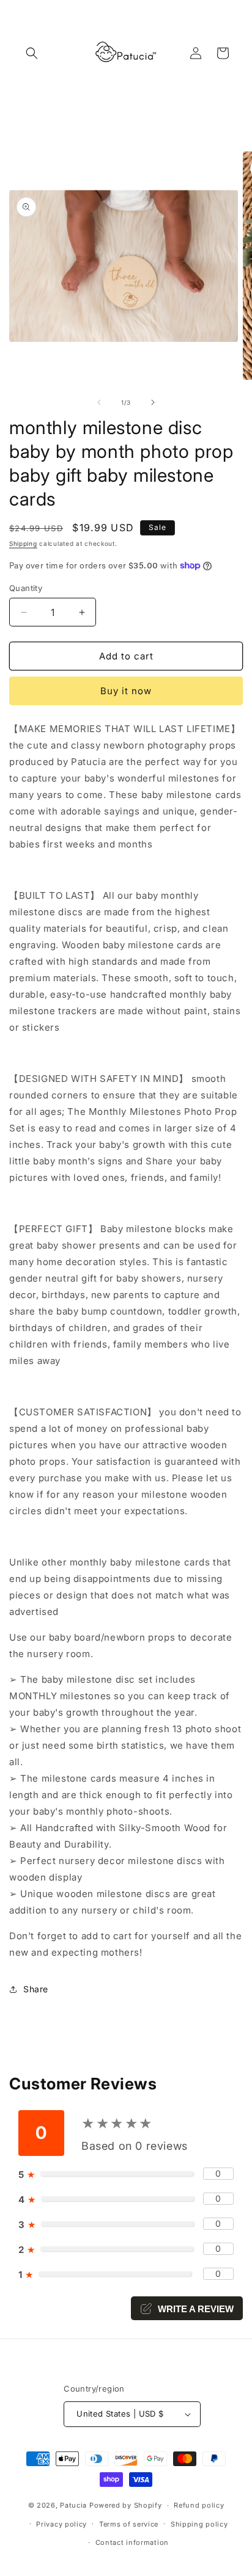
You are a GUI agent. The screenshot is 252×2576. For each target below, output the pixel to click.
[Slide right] (153, 402)
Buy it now (126, 691)
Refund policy (199, 2505)
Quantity (26, 588)
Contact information (132, 2542)
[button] (32, 53)
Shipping (23, 543)
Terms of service (129, 2524)
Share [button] (36, 1989)
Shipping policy (199, 2524)
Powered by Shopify (126, 2505)
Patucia (73, 2505)
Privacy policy (61, 2524)
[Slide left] (99, 402)
